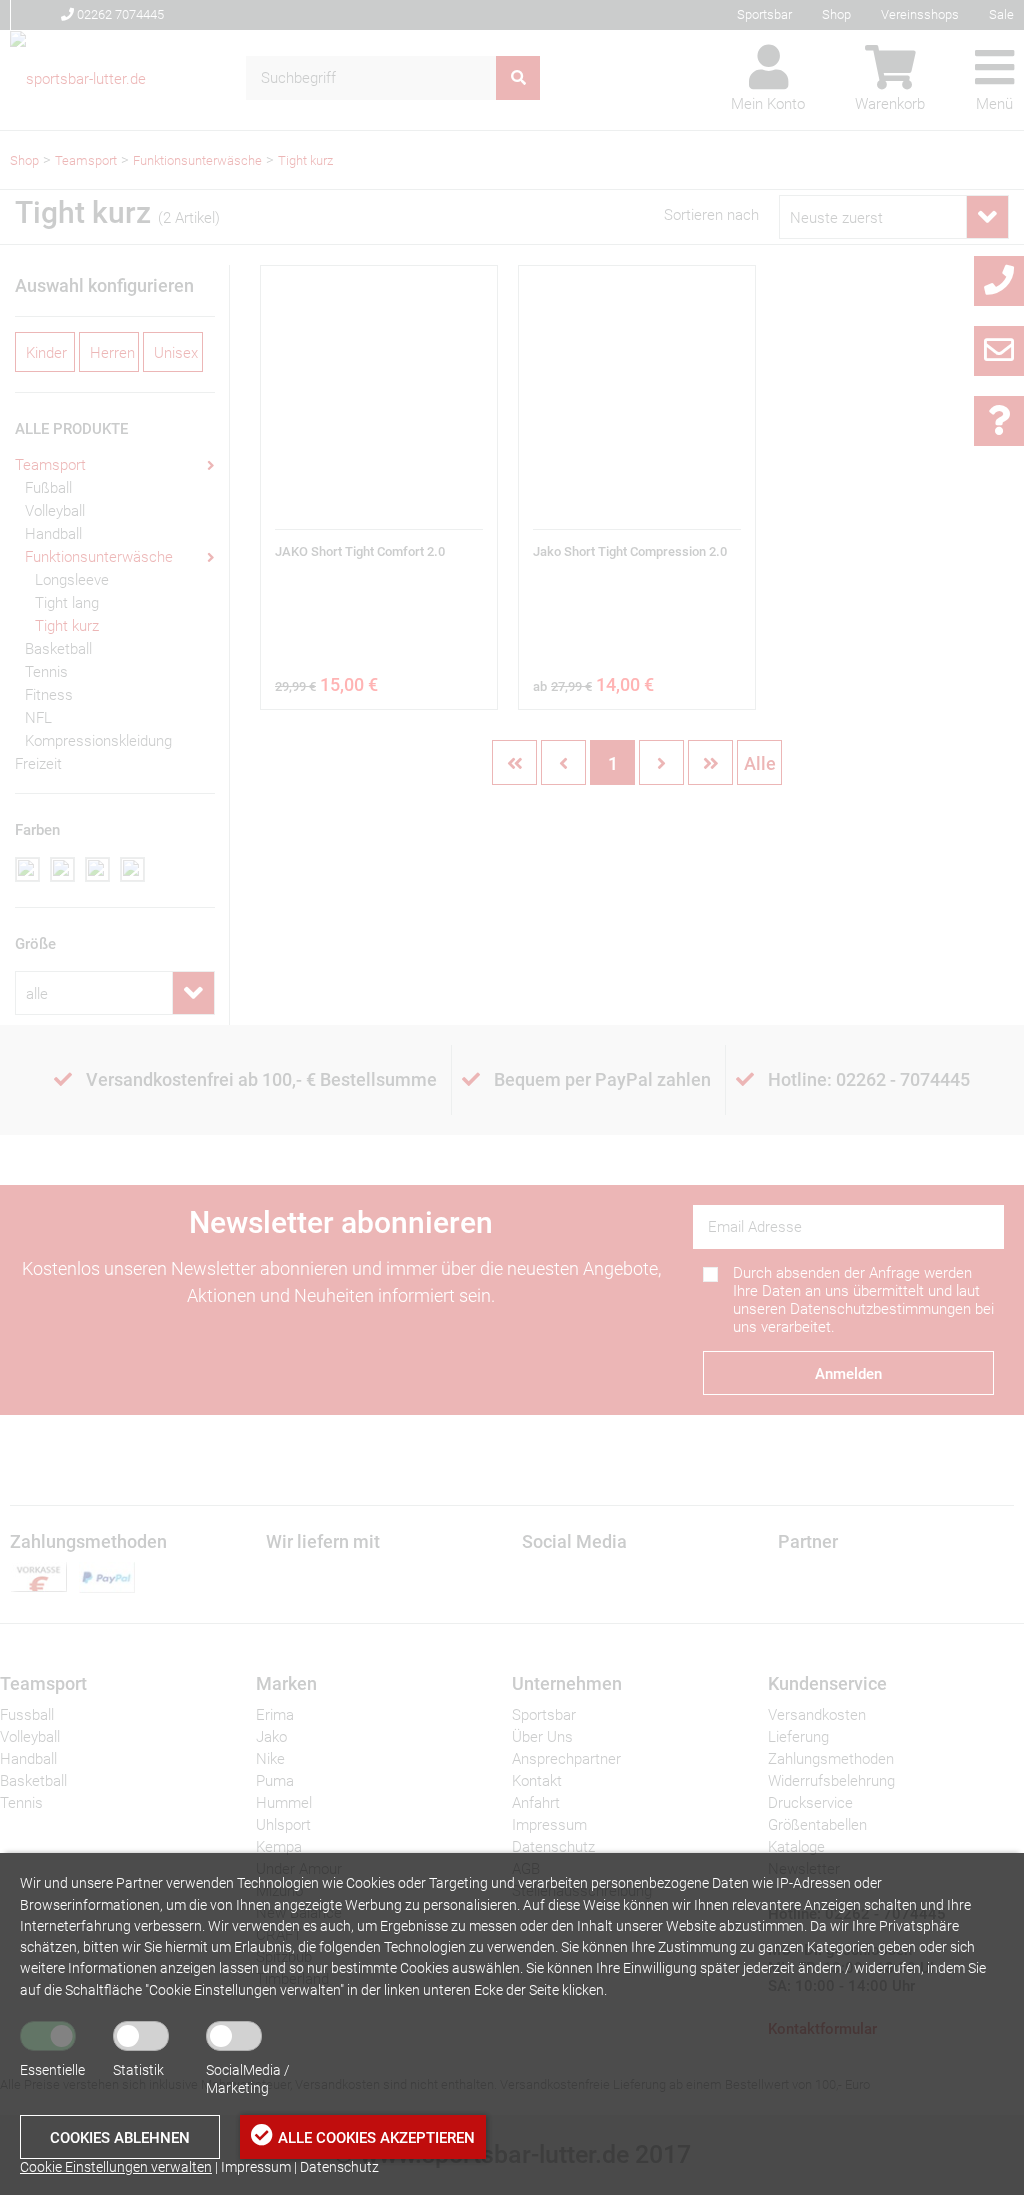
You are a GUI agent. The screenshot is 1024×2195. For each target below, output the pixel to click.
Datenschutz (339, 2167)
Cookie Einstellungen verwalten (116, 2167)
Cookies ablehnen (120, 2138)
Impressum (256, 2167)
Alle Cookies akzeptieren (376, 2138)
